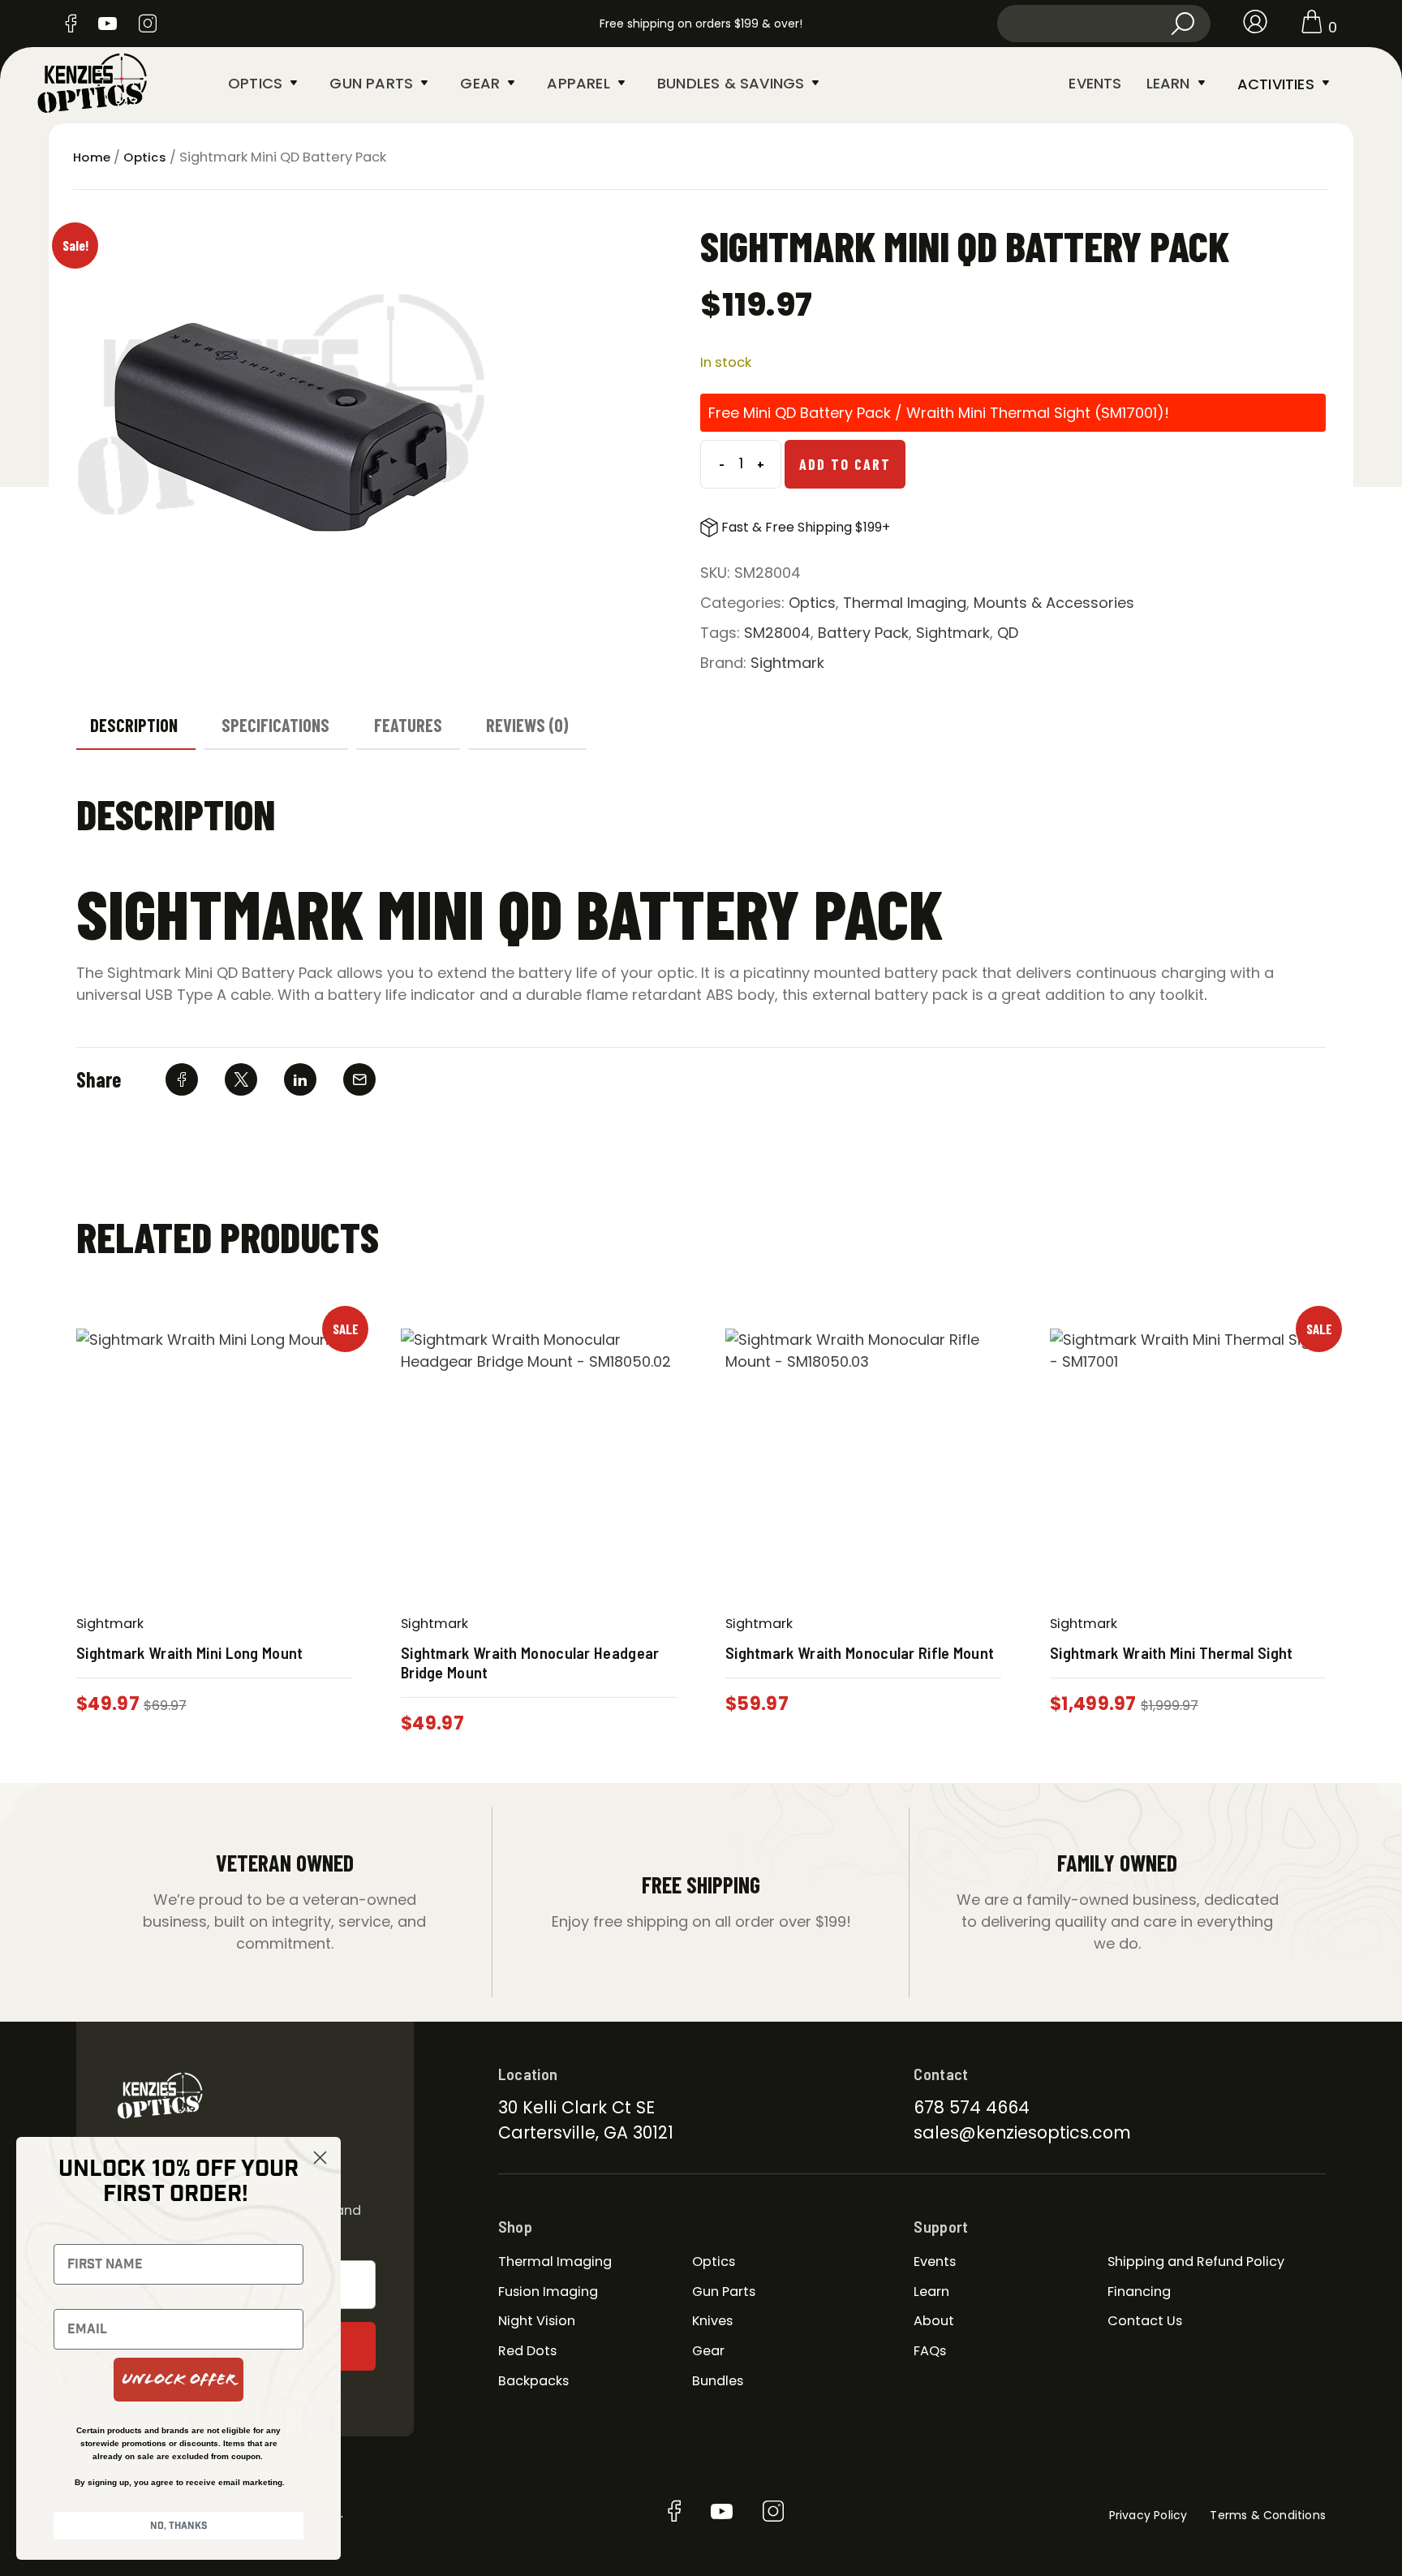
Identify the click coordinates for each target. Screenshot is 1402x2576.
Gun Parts (371, 83)
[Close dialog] (320, 2158)
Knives (712, 2321)
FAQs (930, 2351)
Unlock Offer (178, 2379)
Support (941, 2226)
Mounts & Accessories (1054, 603)
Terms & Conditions (1268, 2515)
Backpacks (533, 2381)
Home (92, 157)
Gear (480, 83)
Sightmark (953, 633)
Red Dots (527, 2351)
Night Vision (537, 2321)
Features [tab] (408, 725)
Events (1095, 83)
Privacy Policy (1148, 2515)
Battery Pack (863, 633)
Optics (255, 83)
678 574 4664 (972, 2107)
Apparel (578, 83)
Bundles (718, 2381)
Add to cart (845, 464)
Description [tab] (134, 725)
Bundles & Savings (731, 83)
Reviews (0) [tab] (527, 725)
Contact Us (1145, 2321)
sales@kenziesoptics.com (1022, 2132)
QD (1008, 633)
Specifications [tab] (275, 725)
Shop (515, 2226)
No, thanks (179, 2526)
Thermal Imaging (905, 603)
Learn (1168, 83)
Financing (1139, 2292)
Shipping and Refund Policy (1196, 2262)
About (934, 2321)
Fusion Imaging (548, 2292)
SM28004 (777, 633)
